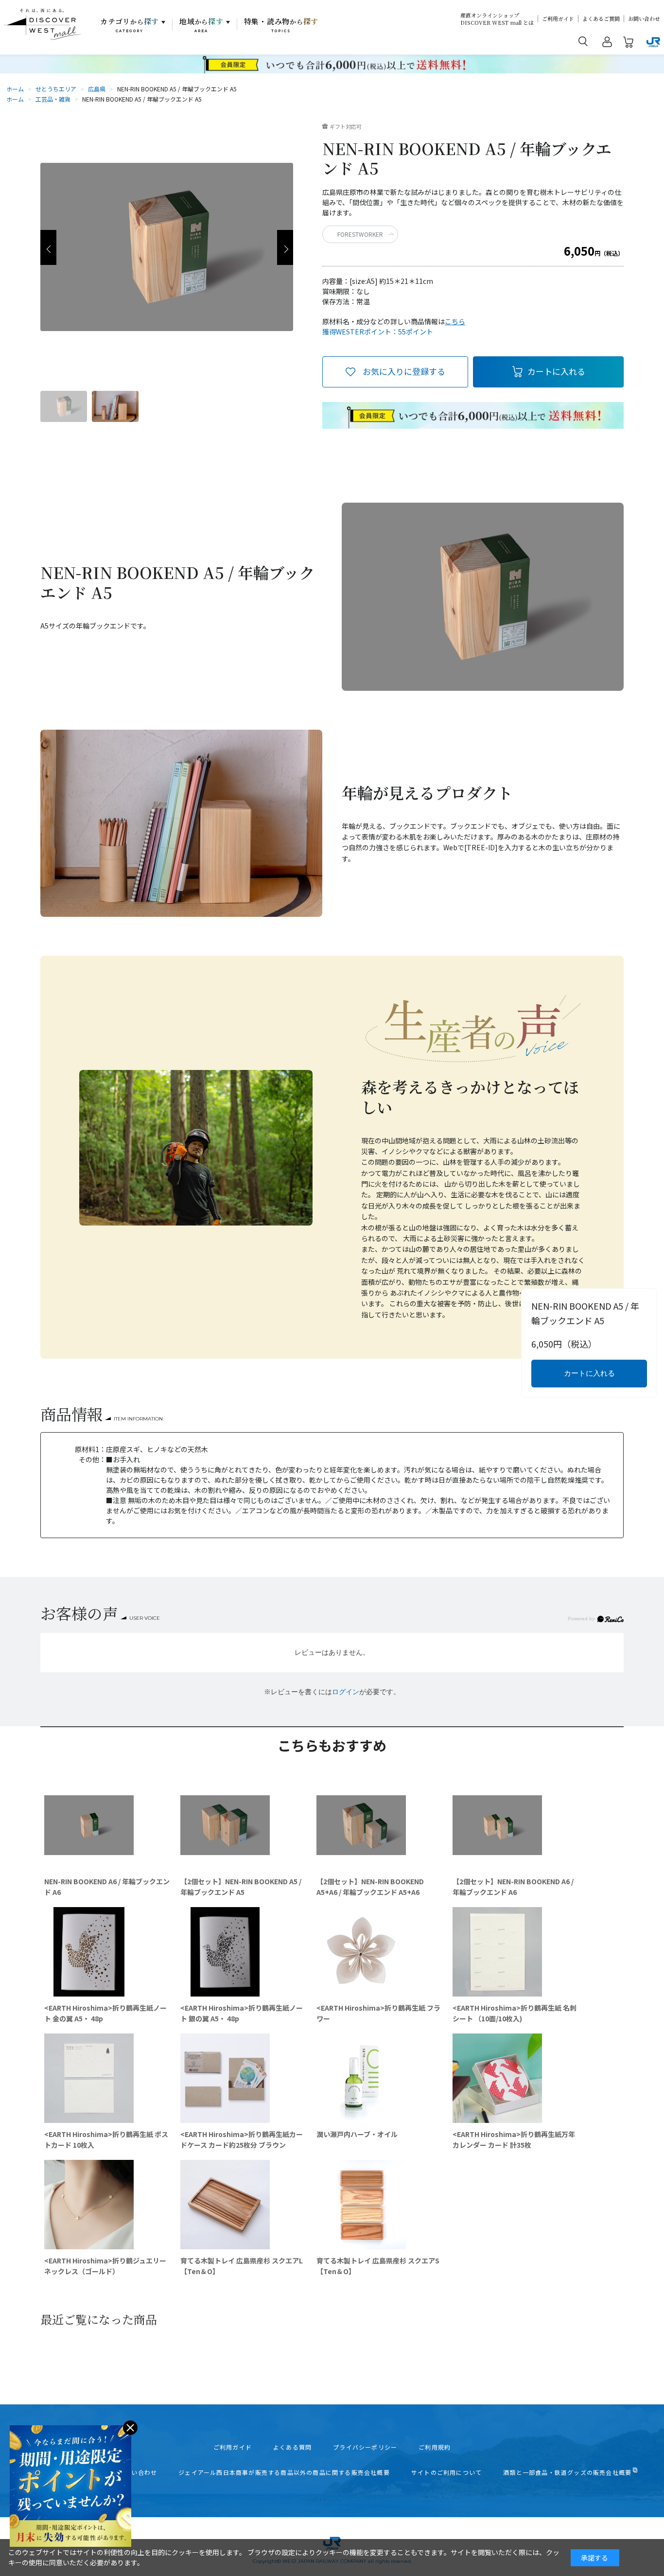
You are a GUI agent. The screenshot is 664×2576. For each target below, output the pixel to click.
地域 (201, 25)
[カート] (629, 44)
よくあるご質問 (601, 19)
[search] (583, 41)
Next (285, 247)
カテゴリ (130, 25)
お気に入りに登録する (404, 371)
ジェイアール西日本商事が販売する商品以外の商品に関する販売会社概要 (284, 2472)
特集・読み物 (281, 25)
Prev (48, 247)
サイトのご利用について (446, 2472)
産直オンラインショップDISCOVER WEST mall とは (497, 19)
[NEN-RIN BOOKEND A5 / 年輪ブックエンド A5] (64, 406)
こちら (455, 321)
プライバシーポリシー (365, 2447)
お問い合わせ (644, 19)
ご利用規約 (435, 2447)
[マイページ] (607, 44)
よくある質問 (292, 2447)
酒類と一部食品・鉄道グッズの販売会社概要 (567, 2472)
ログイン (346, 1692)
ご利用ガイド (558, 19)
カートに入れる (556, 371)
